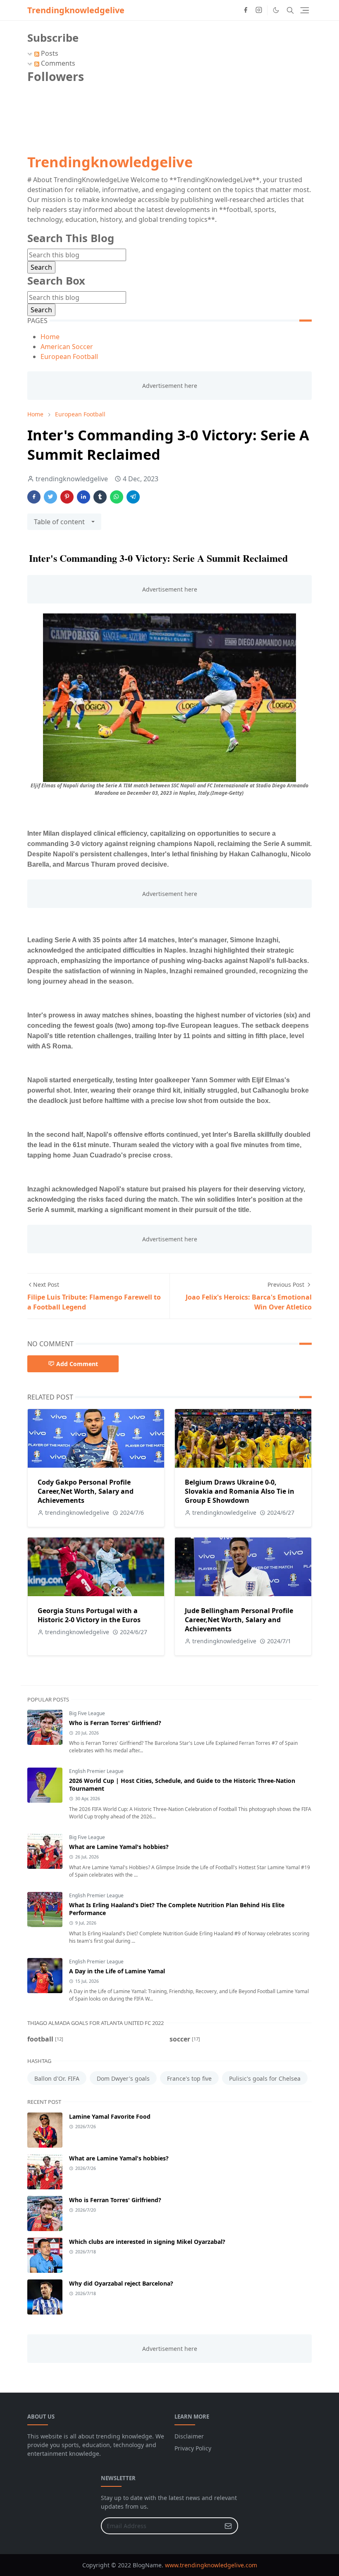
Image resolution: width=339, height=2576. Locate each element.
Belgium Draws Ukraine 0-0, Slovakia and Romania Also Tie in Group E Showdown (240, 1491)
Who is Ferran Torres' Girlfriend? (115, 1723)
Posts (49, 53)
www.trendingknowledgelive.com (211, 2565)
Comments (57, 63)
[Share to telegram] (133, 497)
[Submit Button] (228, 2526)
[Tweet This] (50, 497)
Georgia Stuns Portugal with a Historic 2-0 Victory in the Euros (89, 1615)
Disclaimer (189, 2436)
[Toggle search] (290, 10)
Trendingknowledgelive (76, 10)
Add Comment (77, 1364)
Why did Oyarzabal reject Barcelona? (121, 2283)
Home (50, 337)
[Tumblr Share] (100, 497)
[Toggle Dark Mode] (276, 10)
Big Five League (87, 1713)
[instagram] (259, 10)
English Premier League (96, 1771)
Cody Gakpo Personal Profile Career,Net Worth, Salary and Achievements (86, 1491)
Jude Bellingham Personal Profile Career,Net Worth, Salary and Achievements (239, 1620)
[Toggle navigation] (305, 10)
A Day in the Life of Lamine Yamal (117, 1971)
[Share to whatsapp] (117, 497)
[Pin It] (67, 497)
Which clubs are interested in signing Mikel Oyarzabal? (147, 2242)
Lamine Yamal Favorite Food (110, 2116)
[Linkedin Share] (84, 497)
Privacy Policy (193, 2448)
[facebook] (246, 10)
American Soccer (67, 347)
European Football (69, 356)
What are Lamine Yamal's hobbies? (119, 1847)
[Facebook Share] (34, 497)
